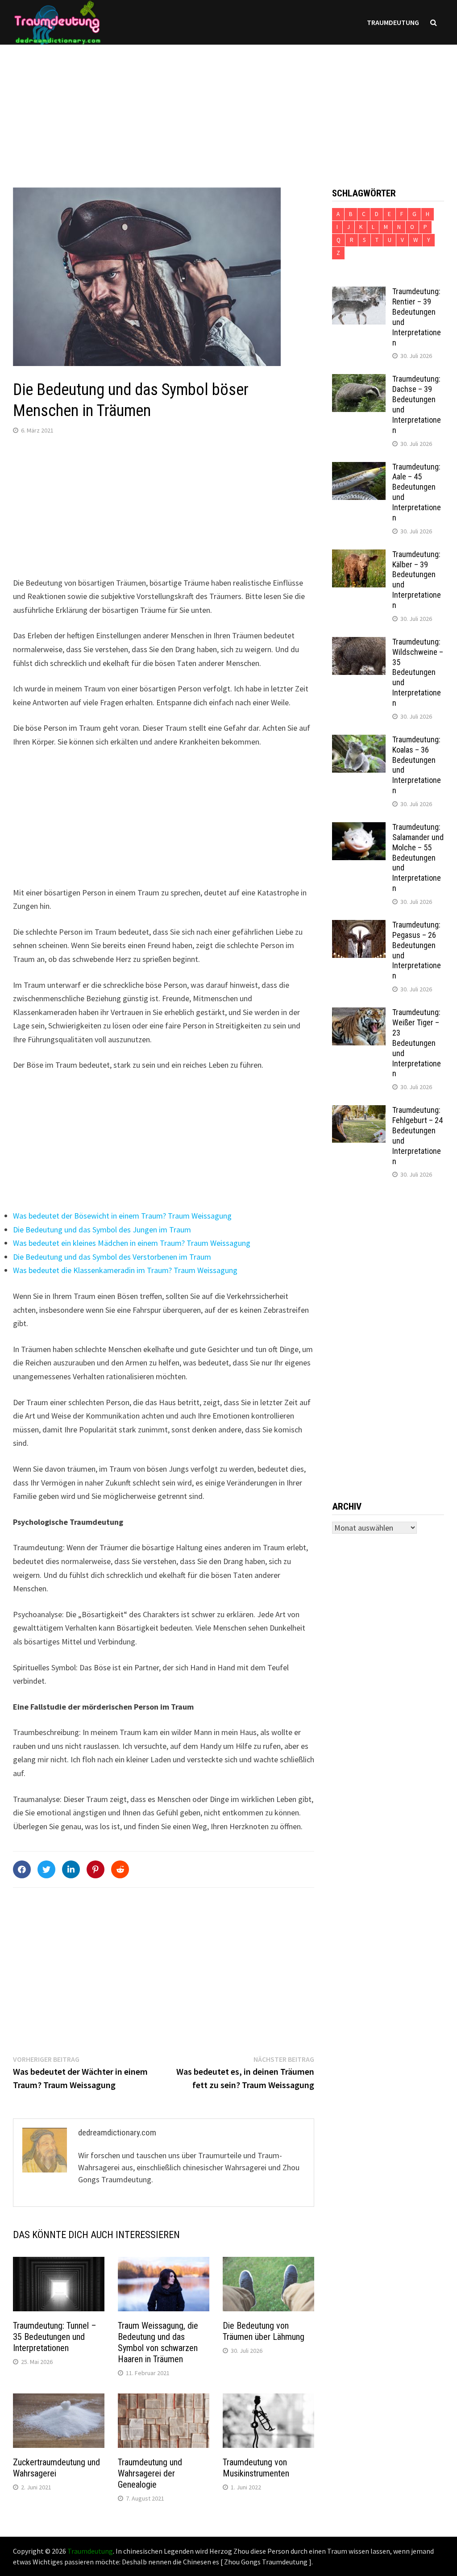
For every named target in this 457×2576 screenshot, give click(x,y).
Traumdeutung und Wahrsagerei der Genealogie (150, 2473)
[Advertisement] (228, 107)
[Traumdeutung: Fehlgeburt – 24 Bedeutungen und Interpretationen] (359, 1111)
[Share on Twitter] (46, 1869)
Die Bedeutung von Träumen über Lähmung (264, 2331)
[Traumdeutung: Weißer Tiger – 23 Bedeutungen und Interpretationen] (359, 1013)
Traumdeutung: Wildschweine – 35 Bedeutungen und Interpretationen (418, 672)
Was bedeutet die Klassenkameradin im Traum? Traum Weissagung (125, 1270)
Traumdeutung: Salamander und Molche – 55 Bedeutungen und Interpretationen (418, 857)
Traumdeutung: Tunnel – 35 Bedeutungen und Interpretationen (55, 2337)
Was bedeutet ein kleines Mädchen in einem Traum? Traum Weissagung (132, 1243)
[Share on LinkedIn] (71, 1869)
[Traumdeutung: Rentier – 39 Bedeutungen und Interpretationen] (359, 293)
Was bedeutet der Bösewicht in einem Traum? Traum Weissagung (122, 1216)
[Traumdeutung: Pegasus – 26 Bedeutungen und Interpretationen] (359, 926)
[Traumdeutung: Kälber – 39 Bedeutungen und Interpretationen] (359, 556)
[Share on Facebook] (22, 1869)
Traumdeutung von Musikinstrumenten (256, 2468)
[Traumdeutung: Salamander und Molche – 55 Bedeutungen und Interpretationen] (359, 828)
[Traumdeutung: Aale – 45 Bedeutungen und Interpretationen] (359, 468)
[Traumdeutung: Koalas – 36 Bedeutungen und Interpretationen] (359, 741)
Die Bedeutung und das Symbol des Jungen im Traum (102, 1230)
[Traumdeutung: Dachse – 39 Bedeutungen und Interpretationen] (359, 380)
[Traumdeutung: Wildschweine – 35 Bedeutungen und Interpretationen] (359, 643)
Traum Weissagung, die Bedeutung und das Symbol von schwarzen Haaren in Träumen (158, 2342)
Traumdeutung (393, 22)
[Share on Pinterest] (96, 1869)
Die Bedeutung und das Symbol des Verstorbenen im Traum (112, 1257)
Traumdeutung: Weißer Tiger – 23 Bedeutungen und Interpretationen (417, 1043)
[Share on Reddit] (120, 1869)
